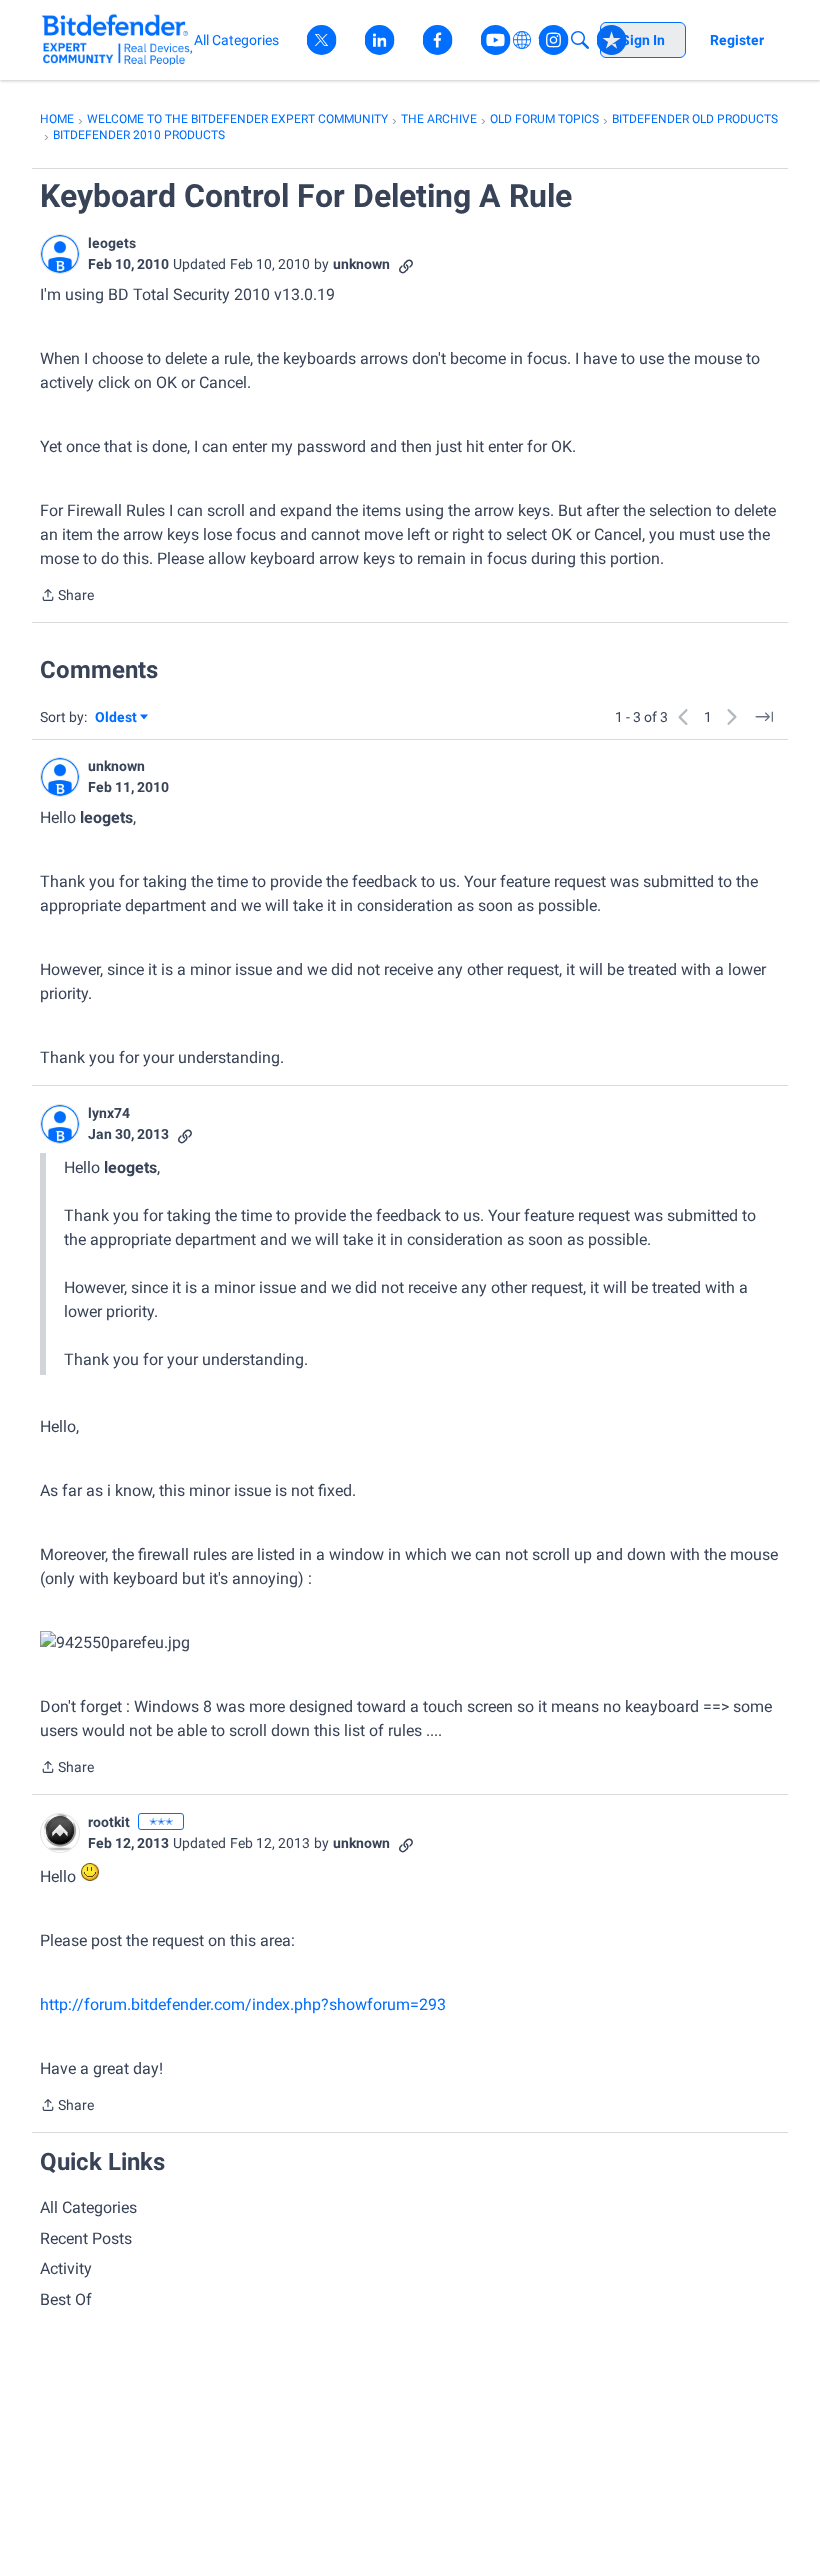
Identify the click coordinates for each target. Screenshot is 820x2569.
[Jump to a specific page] (764, 717)
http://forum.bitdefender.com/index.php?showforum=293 (243, 2004)
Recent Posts (86, 2238)
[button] (60, 254)
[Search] (580, 40)
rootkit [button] (109, 1822)
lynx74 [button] (109, 1113)
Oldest (117, 718)
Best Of (66, 2299)
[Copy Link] (406, 264)
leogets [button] (112, 243)
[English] (117, 39)
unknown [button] (361, 264)
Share (67, 597)
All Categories (88, 2207)
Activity (66, 2268)
